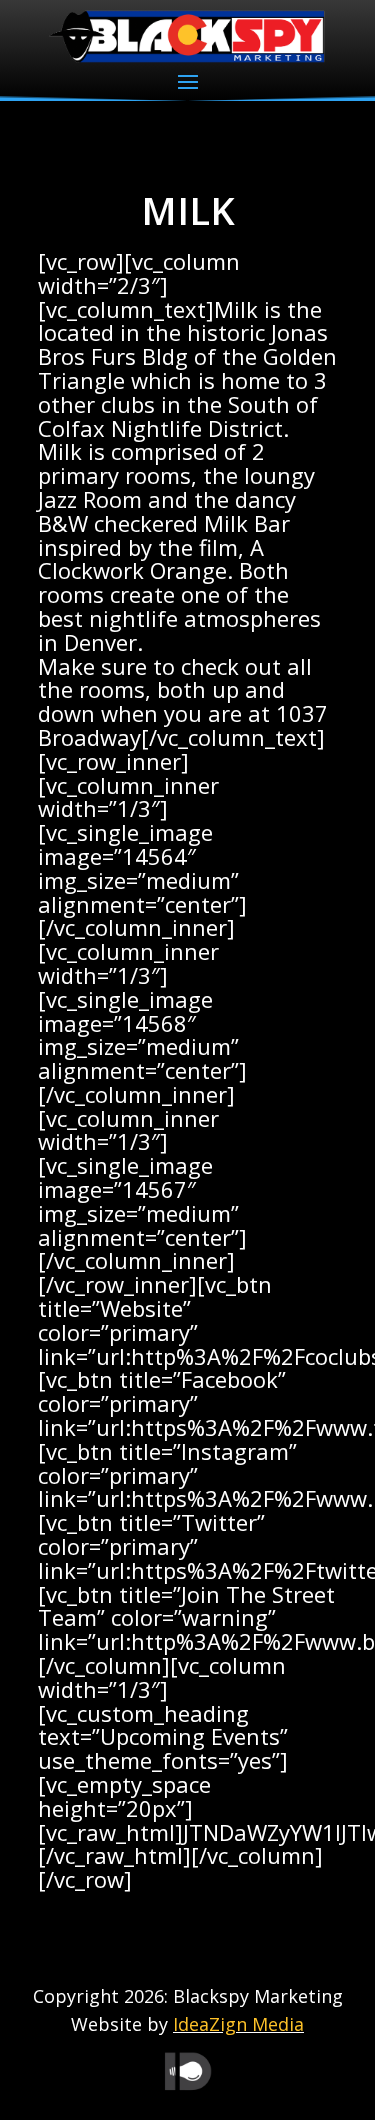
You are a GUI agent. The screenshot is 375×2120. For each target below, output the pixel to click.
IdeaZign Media (238, 2024)
